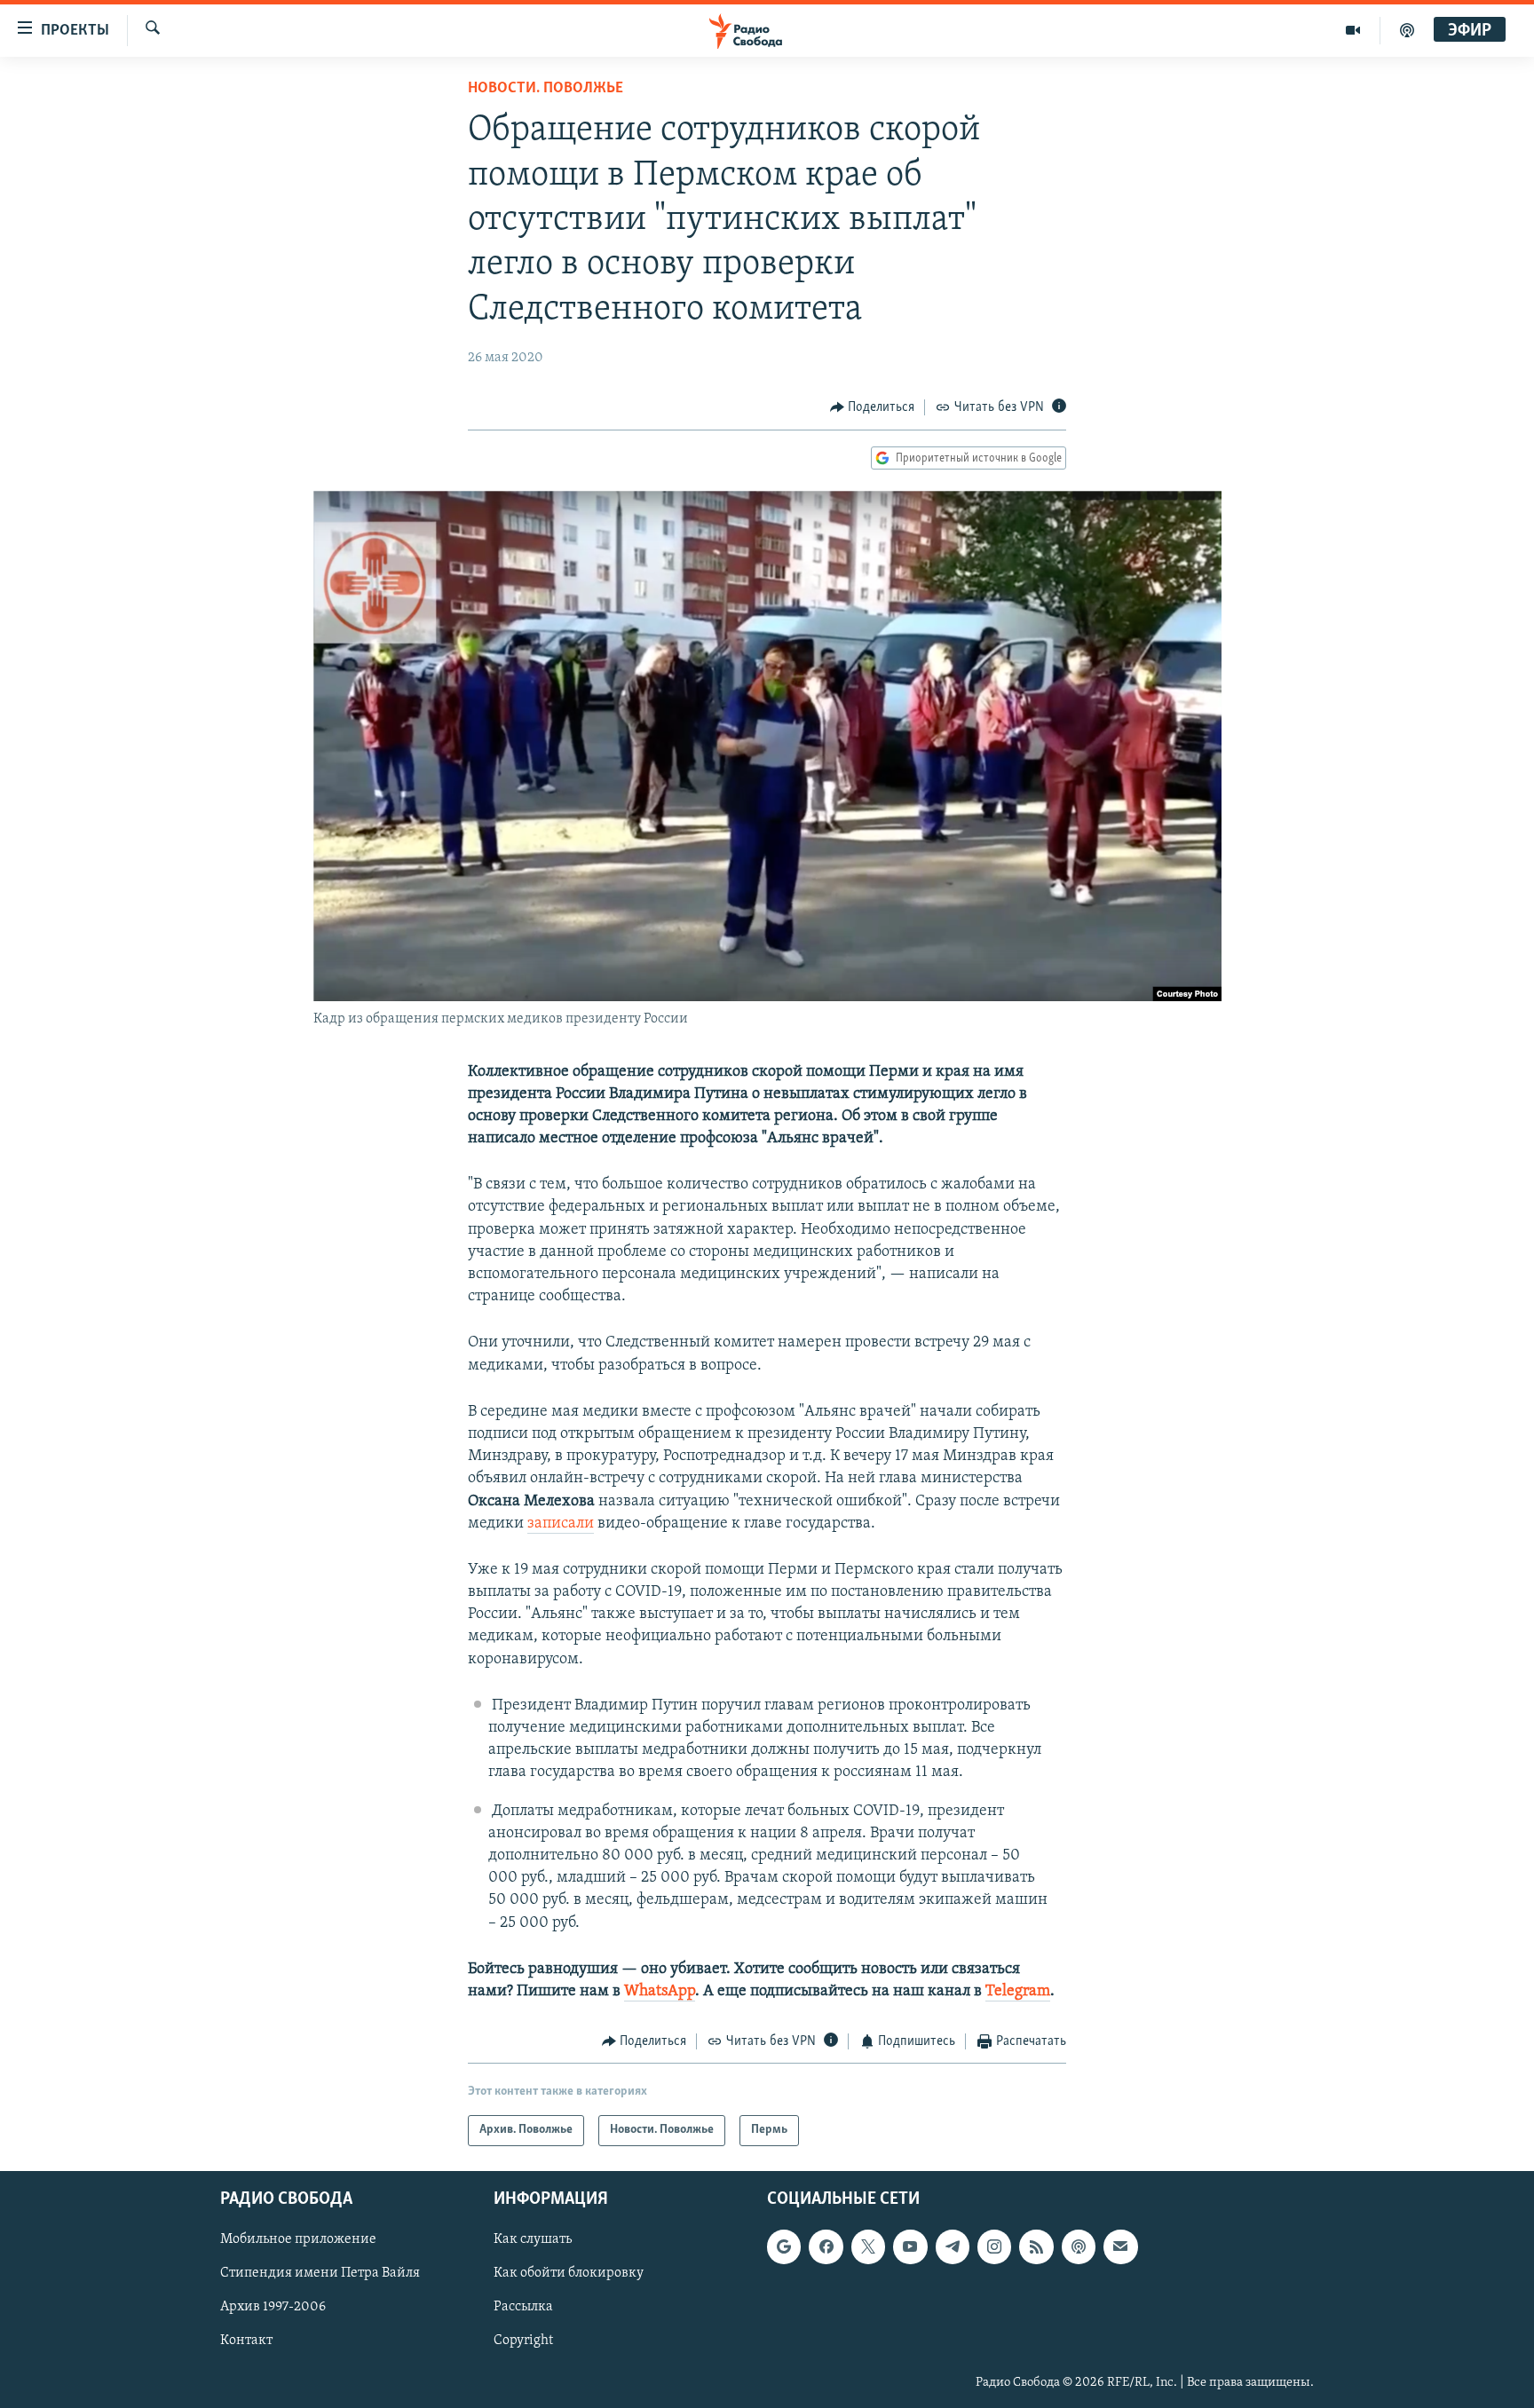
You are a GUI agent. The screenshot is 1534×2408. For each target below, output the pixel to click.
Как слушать (533, 2239)
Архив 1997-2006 (273, 2307)
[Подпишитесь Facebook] (826, 2246)
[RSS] (1036, 2246)
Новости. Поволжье (546, 89)
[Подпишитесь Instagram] (994, 2246)
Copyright (523, 2341)
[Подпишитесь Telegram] (953, 2246)
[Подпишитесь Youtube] (910, 2246)
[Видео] (1353, 30)
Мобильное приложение (298, 2239)
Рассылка (523, 2307)
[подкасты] (1407, 30)
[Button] (873, 407)
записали (561, 1524)
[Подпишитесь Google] (784, 2246)
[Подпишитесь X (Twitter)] (868, 2246)
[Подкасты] (1079, 2246)
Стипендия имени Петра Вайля (320, 2273)
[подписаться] (1120, 2246)
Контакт (246, 2341)
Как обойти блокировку (569, 2273)
